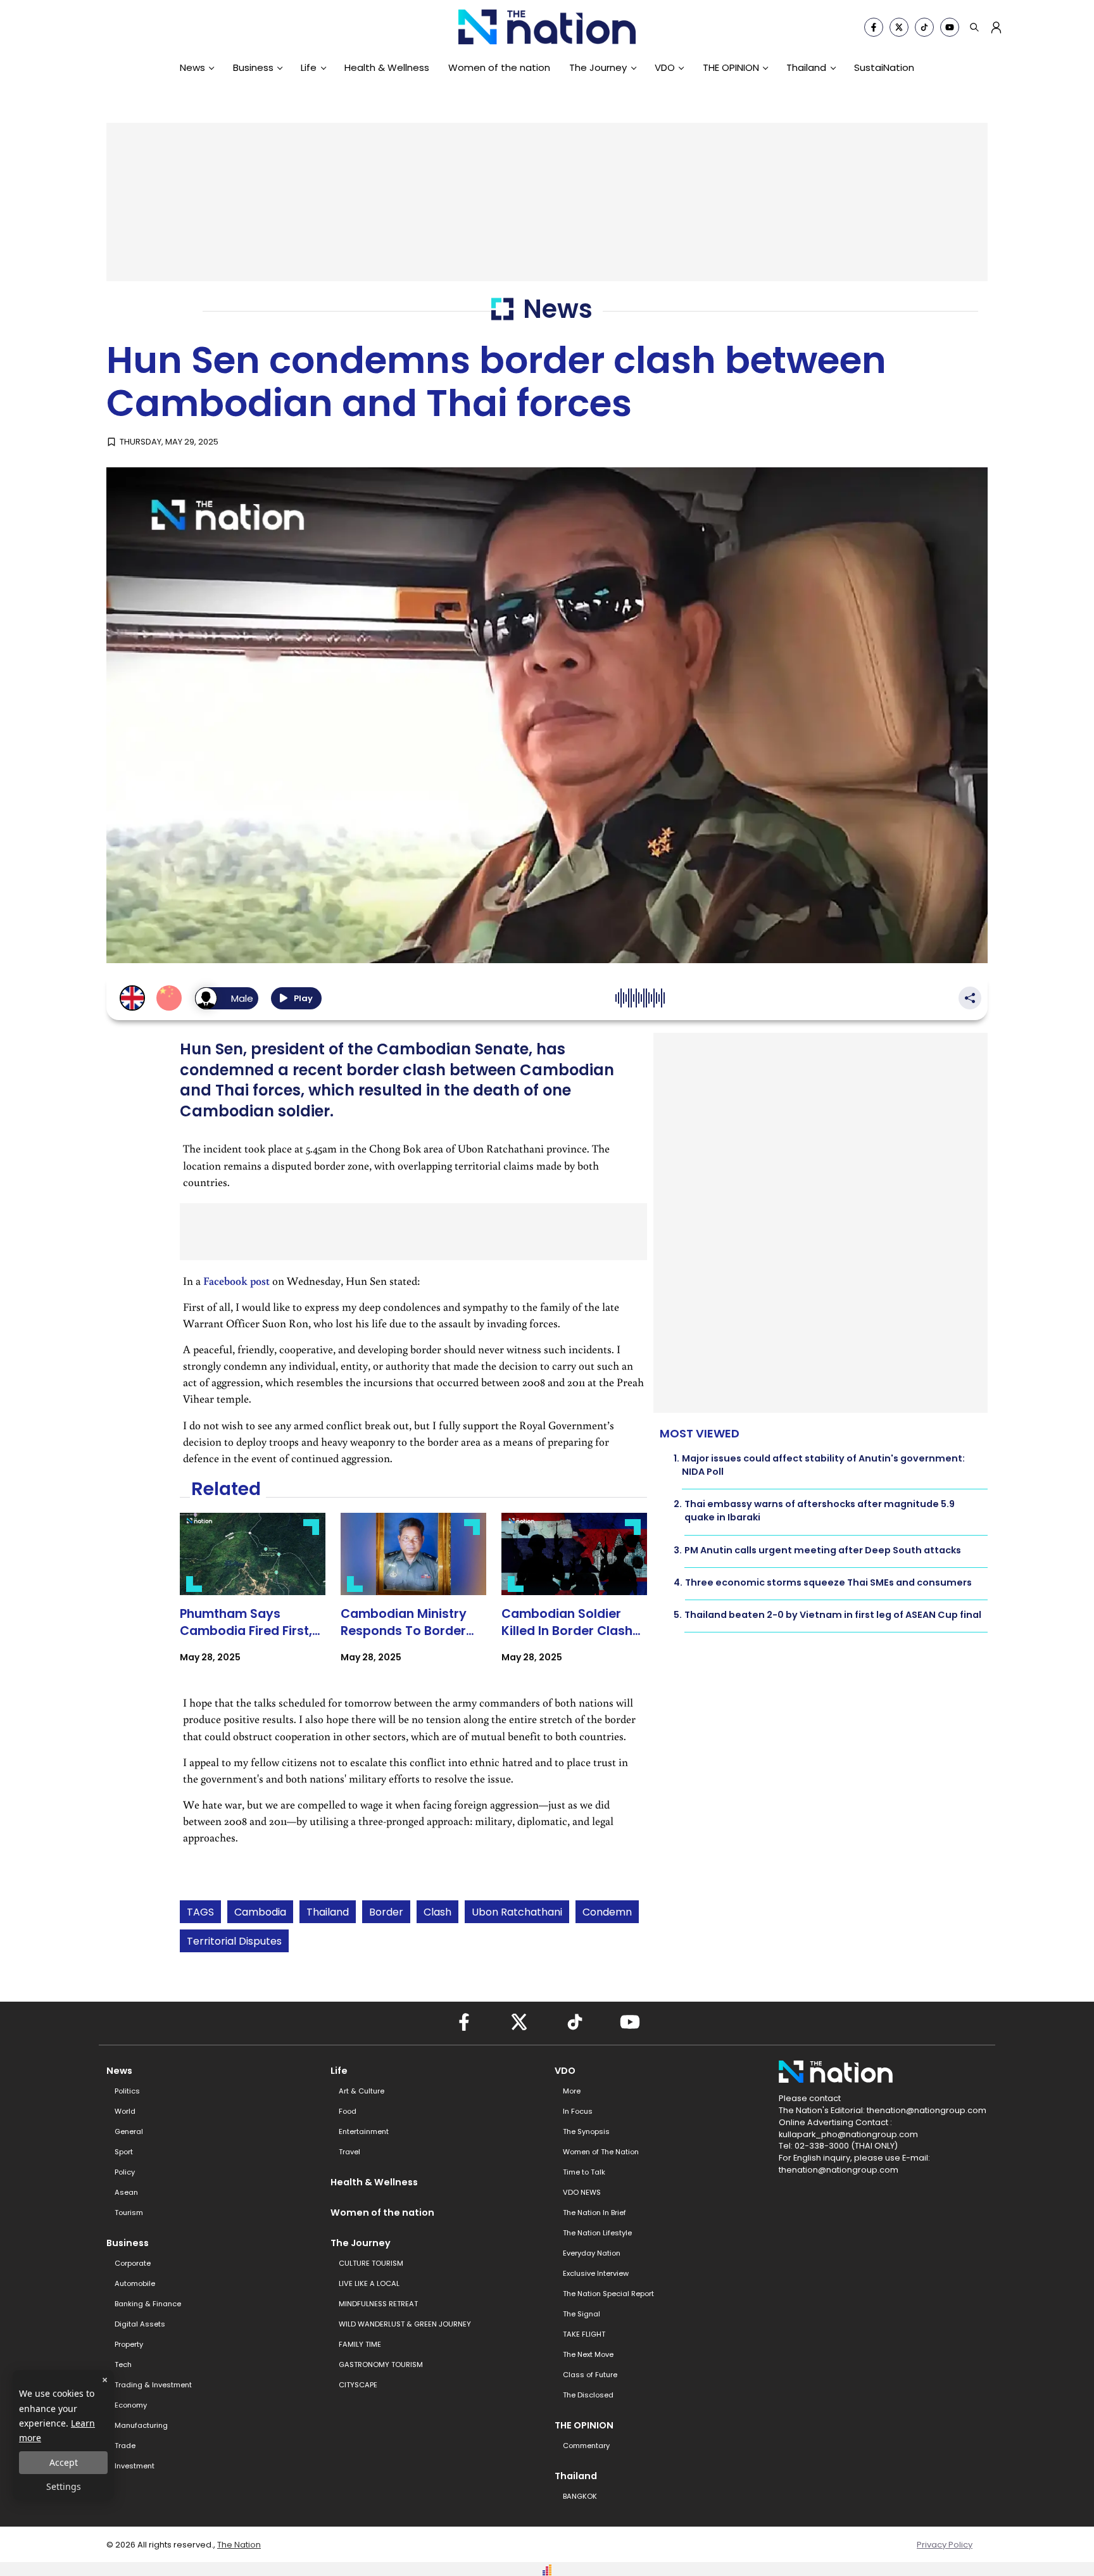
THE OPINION (731, 67)
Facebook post (236, 1281)
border (386, 1912)
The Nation (239, 2545)
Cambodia (260, 1912)
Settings (64, 2486)
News (192, 67)
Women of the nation (499, 67)
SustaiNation (884, 67)
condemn (607, 1912)
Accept (64, 2462)
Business (253, 67)
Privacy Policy (945, 2545)
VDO (665, 67)
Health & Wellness (387, 67)
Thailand (806, 67)
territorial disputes (234, 1941)
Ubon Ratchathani (517, 1912)
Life (309, 67)
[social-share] (874, 27)
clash (437, 1912)
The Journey (598, 67)
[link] (253, 1599)
